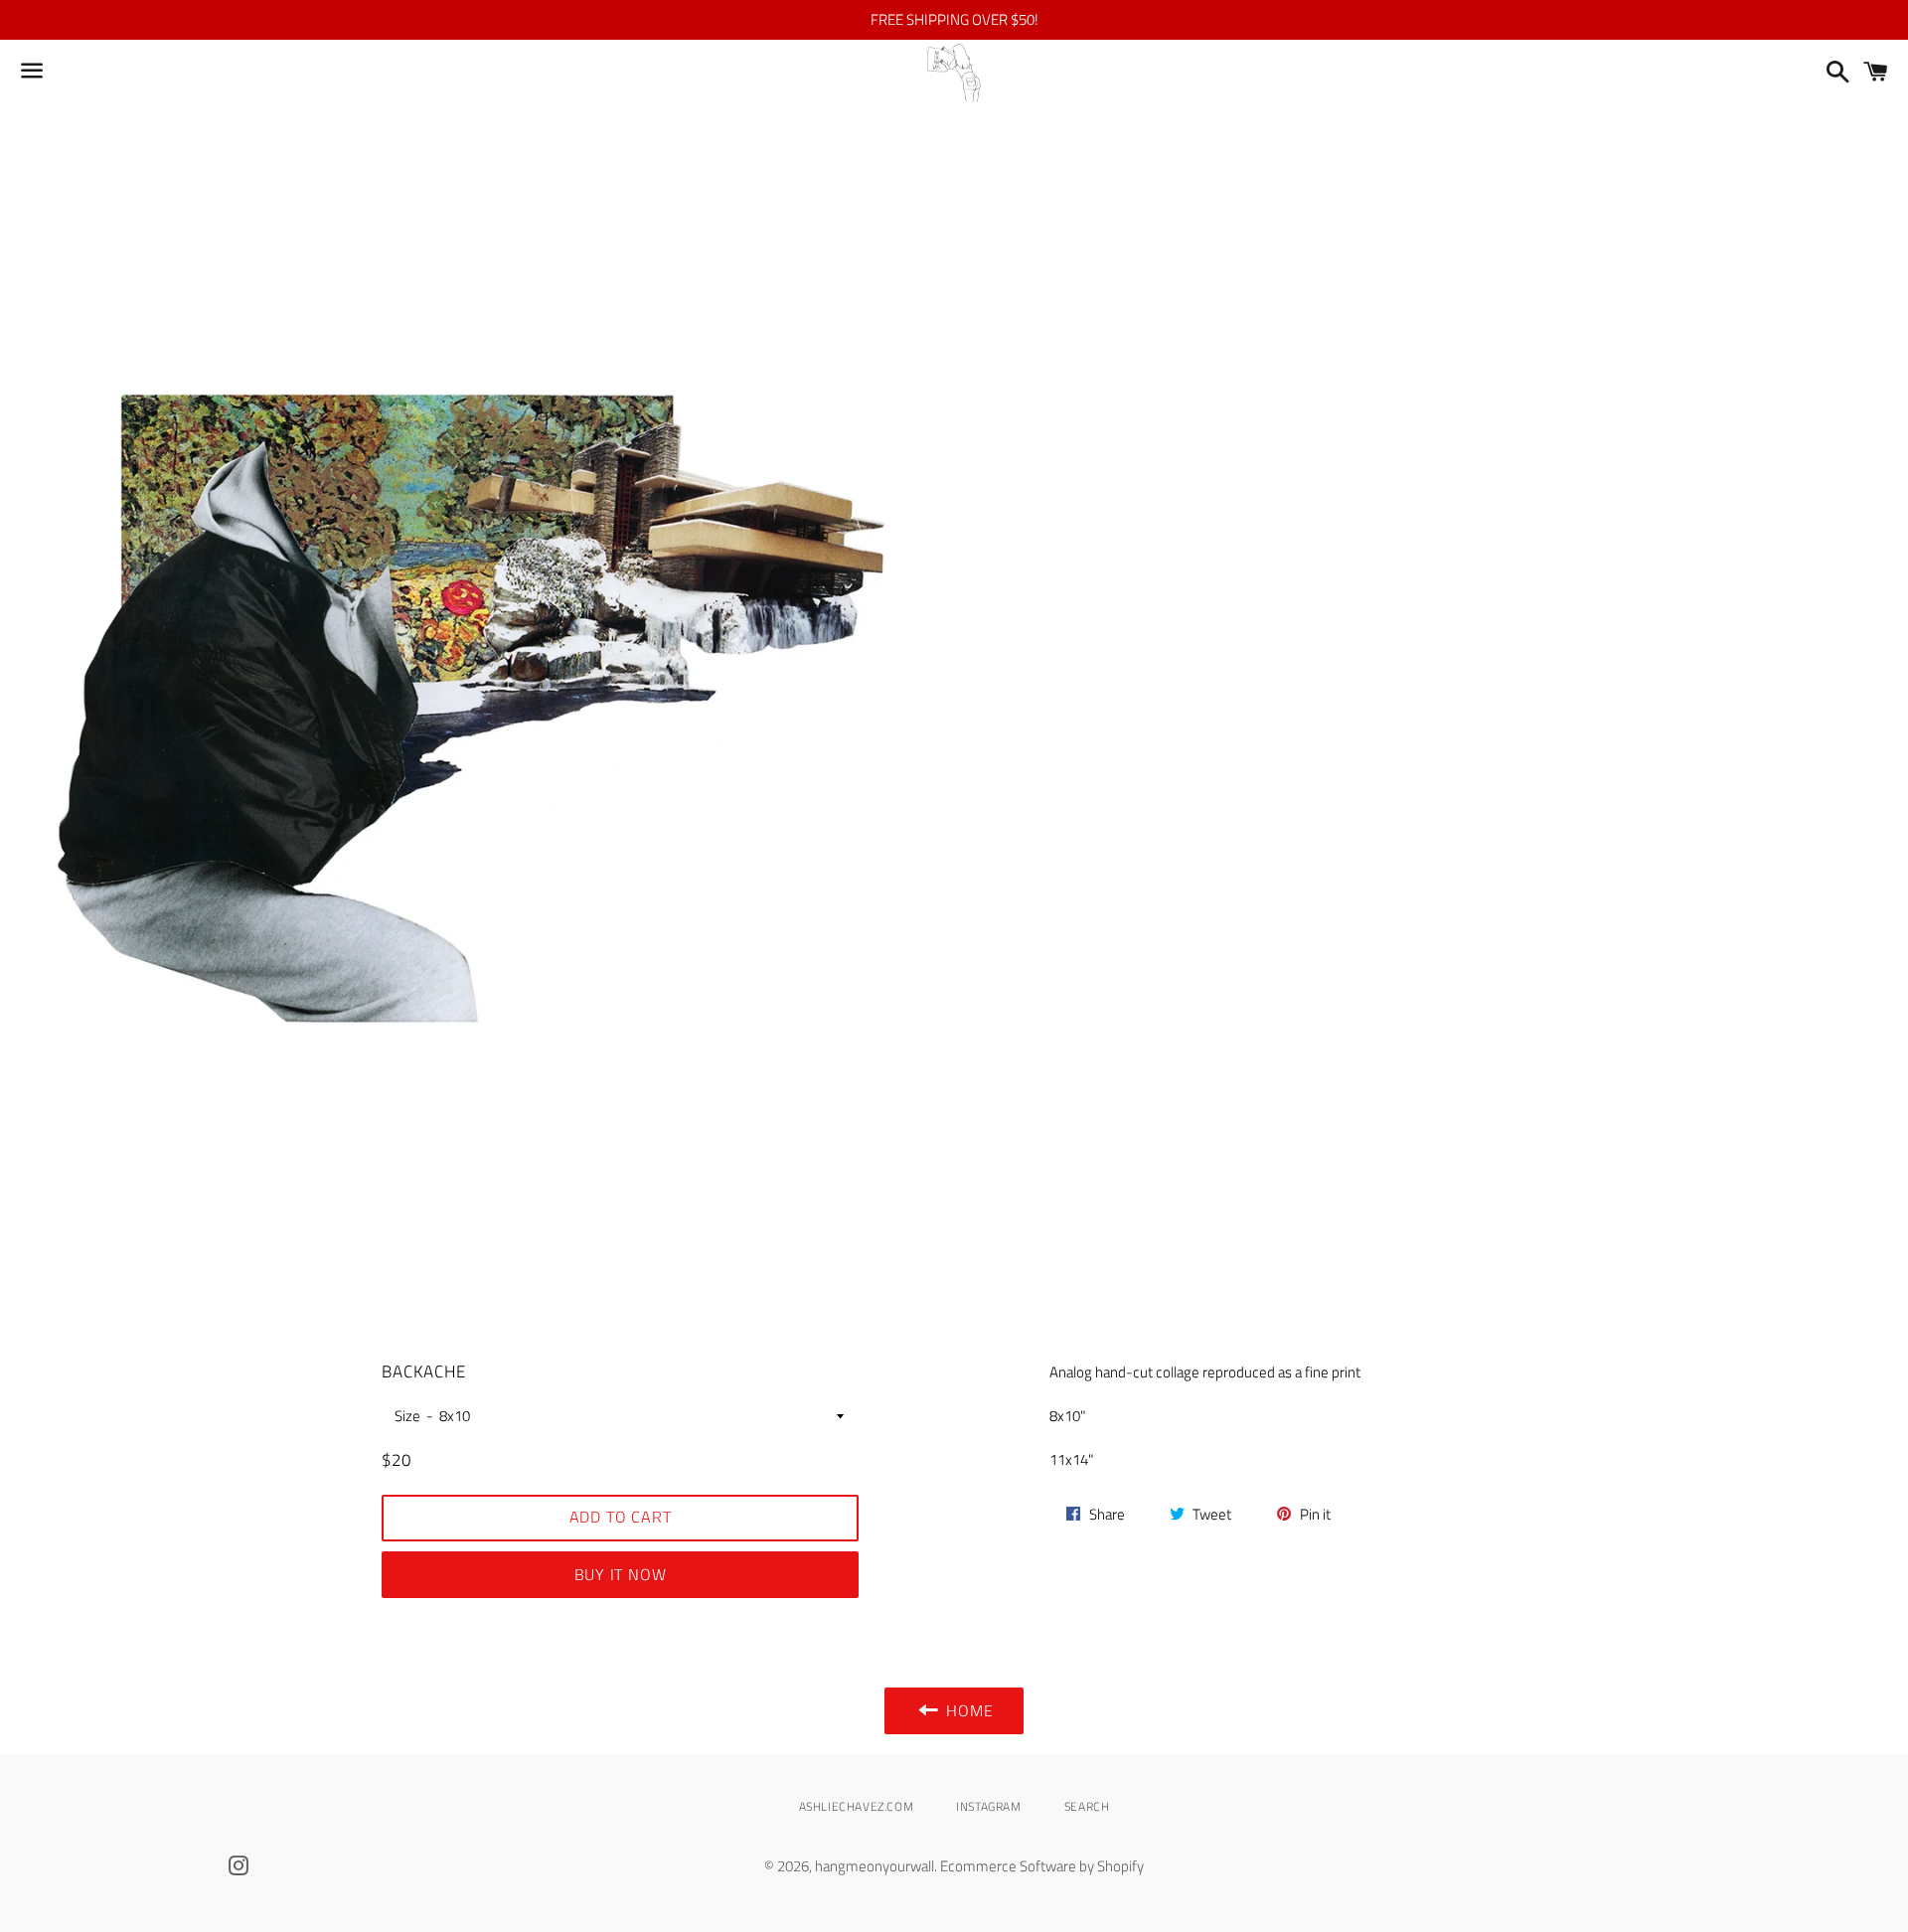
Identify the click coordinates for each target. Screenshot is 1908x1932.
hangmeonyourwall (874, 1866)
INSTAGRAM (988, 1806)
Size (407, 1416)
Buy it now (621, 1574)
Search (1087, 1806)
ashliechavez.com (857, 1806)
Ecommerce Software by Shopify (1042, 1866)
